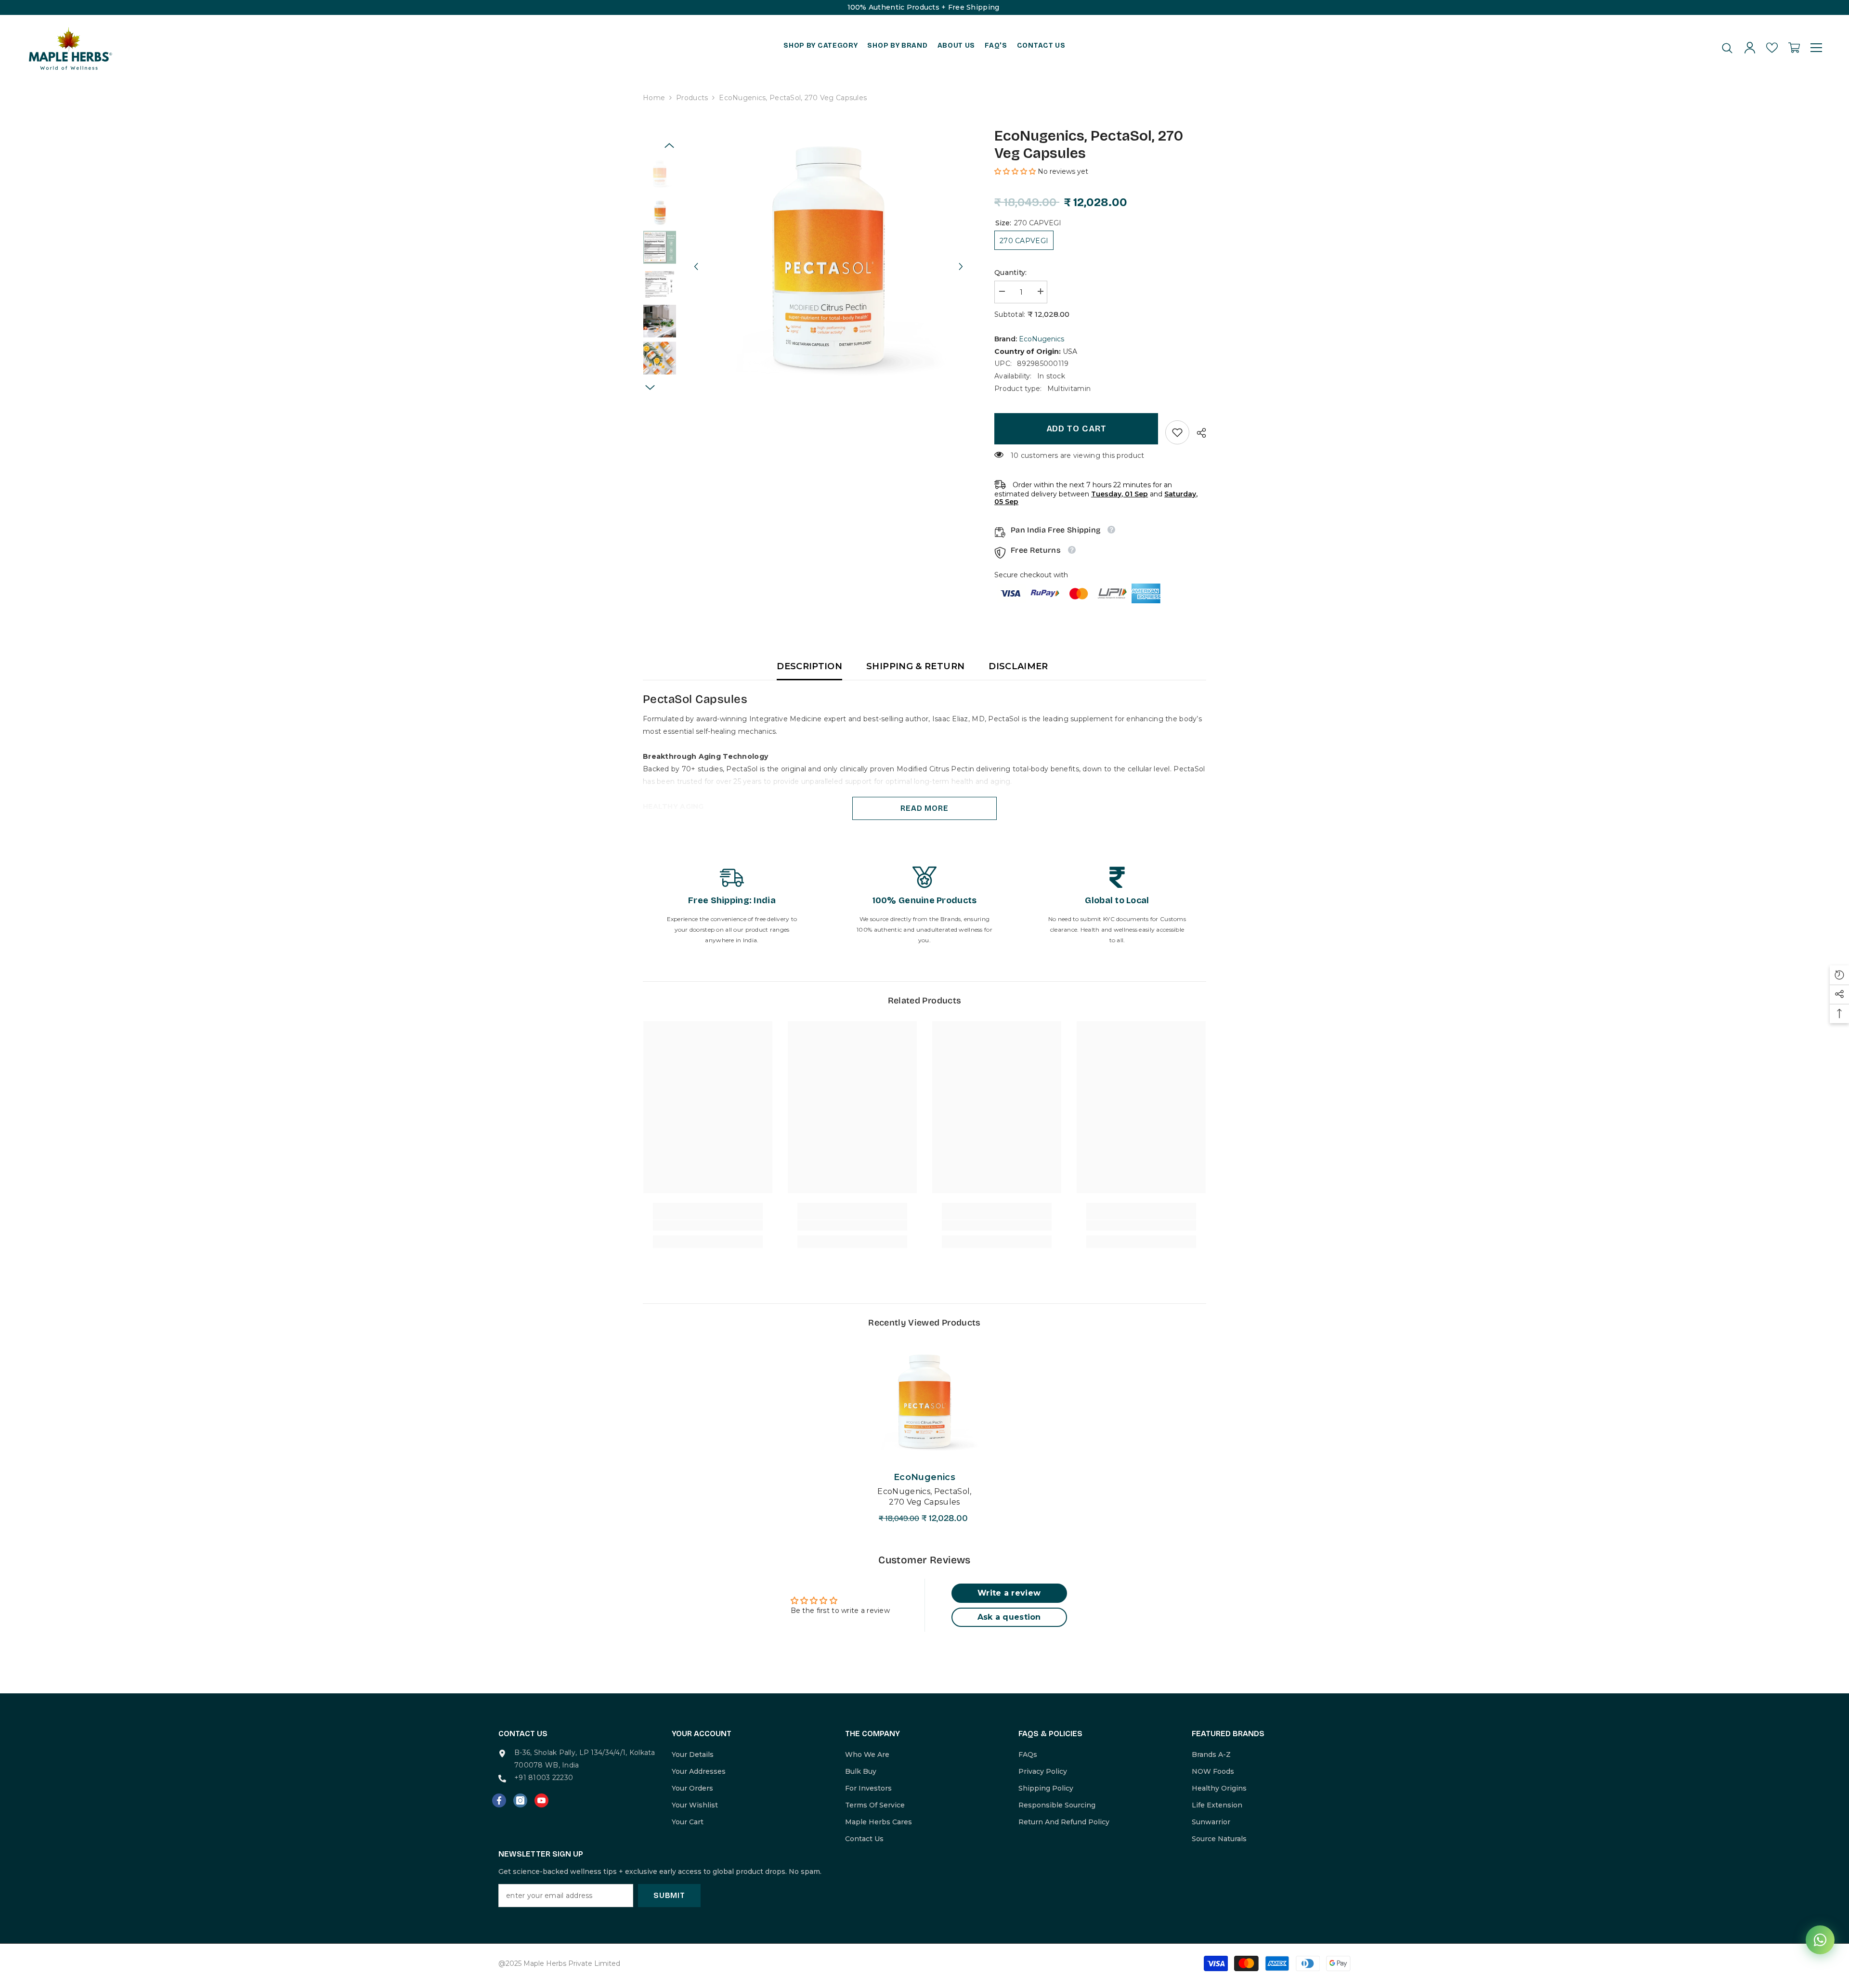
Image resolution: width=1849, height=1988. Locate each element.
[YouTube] (541, 1800)
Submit (669, 1895)
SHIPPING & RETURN (915, 666)
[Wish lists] (1772, 48)
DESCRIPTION (809, 666)
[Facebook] (499, 1800)
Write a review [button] (1009, 1593)
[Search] (1727, 48)
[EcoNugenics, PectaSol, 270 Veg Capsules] (924, 1401)
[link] (1177, 432)
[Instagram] (520, 1800)
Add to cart (1076, 429)
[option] (828, 257)
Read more (924, 808)
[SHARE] (1198, 433)
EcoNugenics (1042, 339)
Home (654, 98)
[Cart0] (1794, 48)
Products (692, 98)
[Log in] (1750, 48)
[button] (696, 258)
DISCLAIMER (1018, 666)
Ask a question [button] (1009, 1617)
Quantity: (1011, 273)
